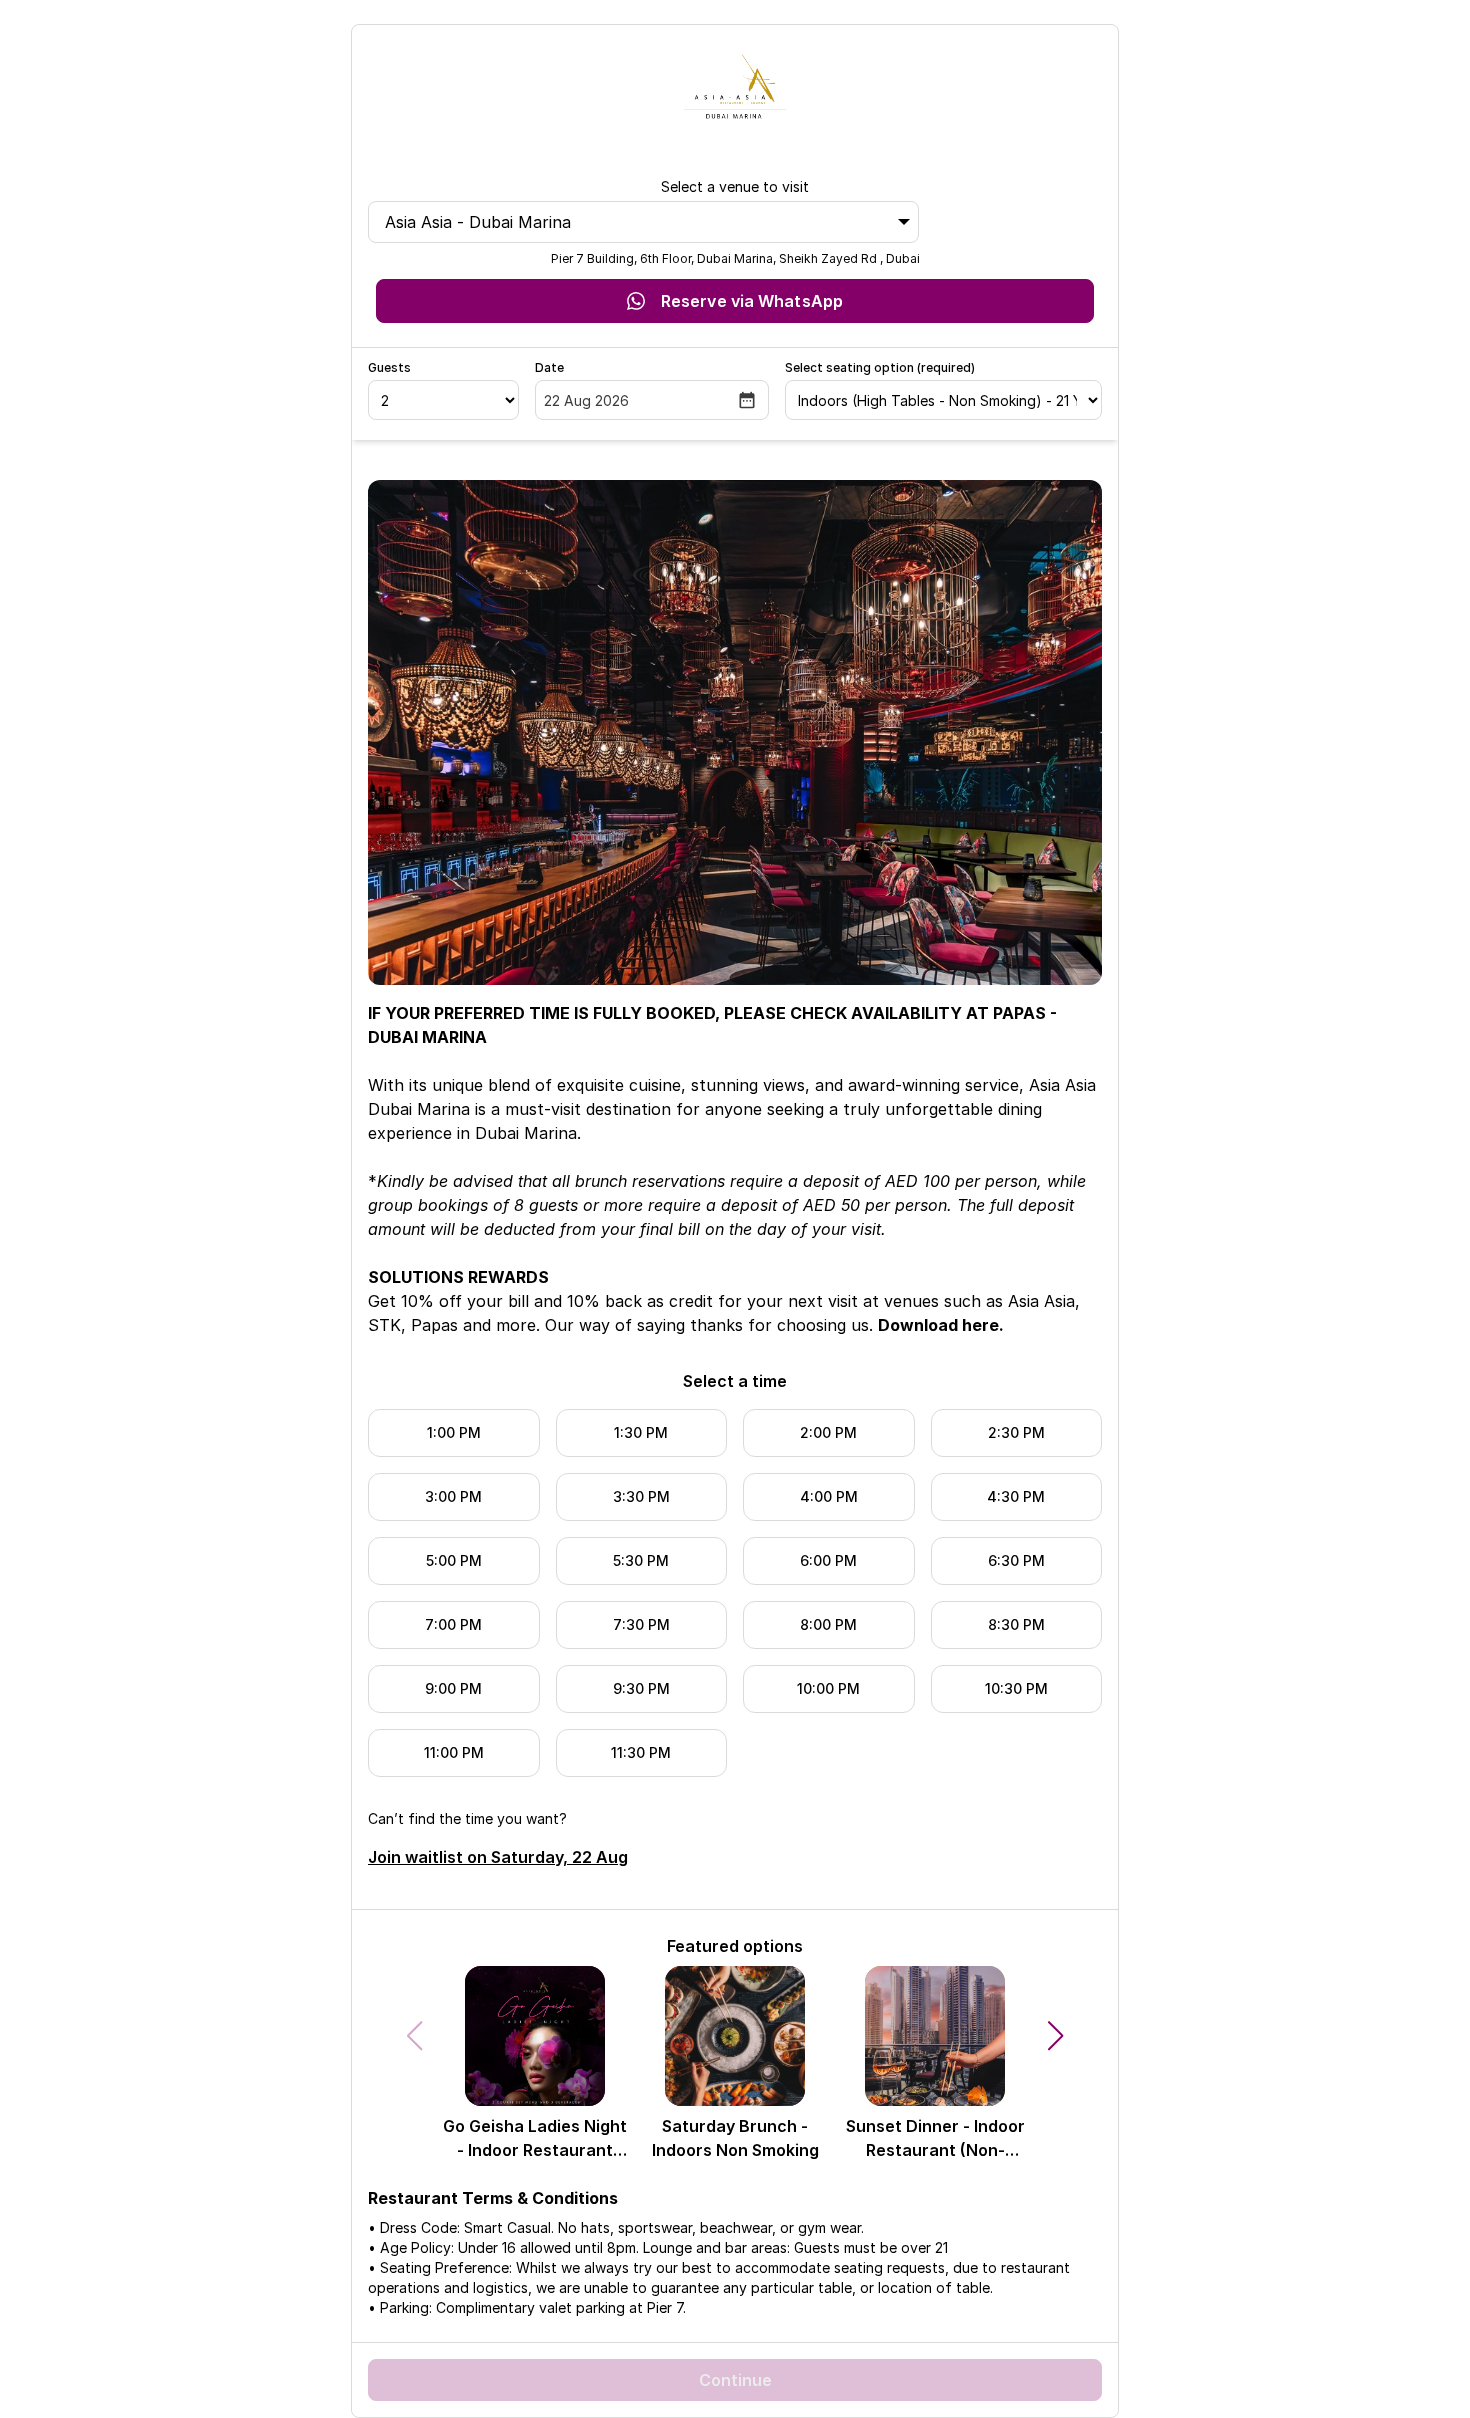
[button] (1056, 2036)
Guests (389, 367)
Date (549, 367)
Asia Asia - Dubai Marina (478, 222)
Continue (735, 2380)
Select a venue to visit (735, 186)
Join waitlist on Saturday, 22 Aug (498, 1857)
